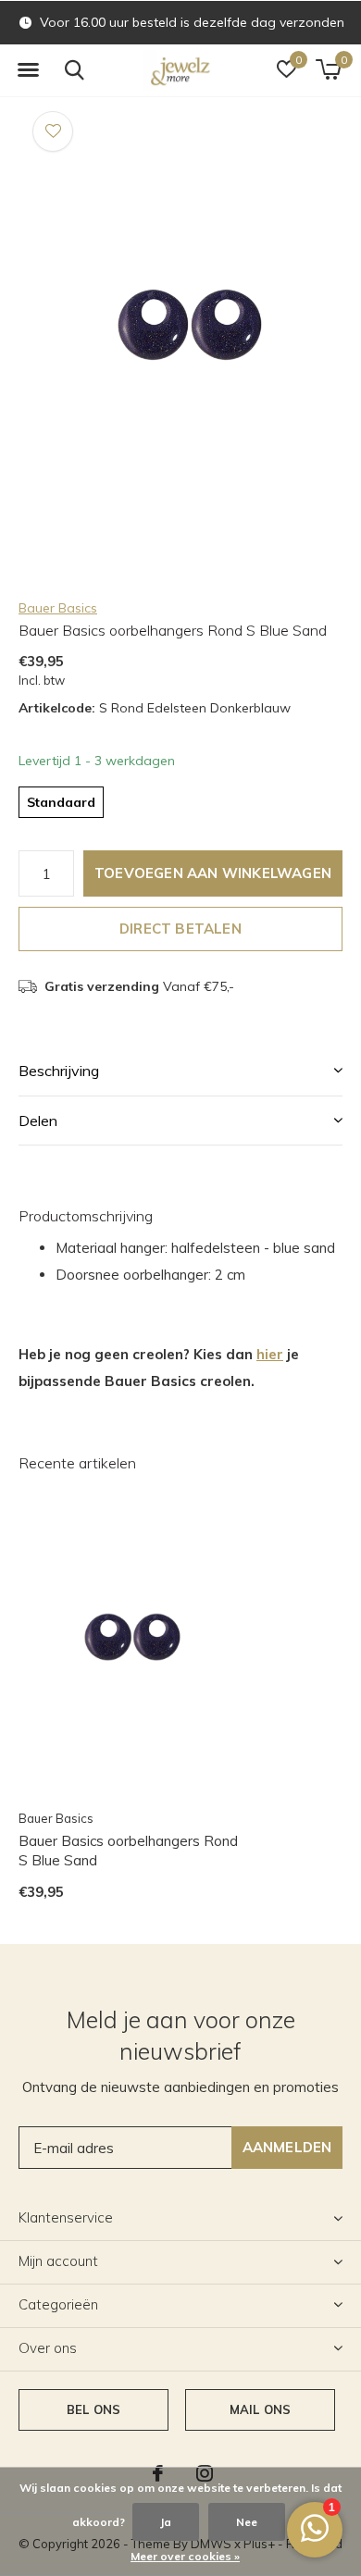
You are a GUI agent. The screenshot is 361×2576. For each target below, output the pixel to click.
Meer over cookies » (185, 2556)
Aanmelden (287, 2147)
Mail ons (260, 2409)
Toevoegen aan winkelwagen (213, 873)
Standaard (61, 802)
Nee (247, 2522)
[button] (28, 70)
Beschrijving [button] (59, 1071)
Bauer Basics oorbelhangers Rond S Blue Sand (128, 1851)
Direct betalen (180, 929)
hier (270, 1354)
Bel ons (93, 2409)
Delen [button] (38, 1121)
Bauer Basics (58, 608)
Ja (166, 2522)
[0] (328, 69)
